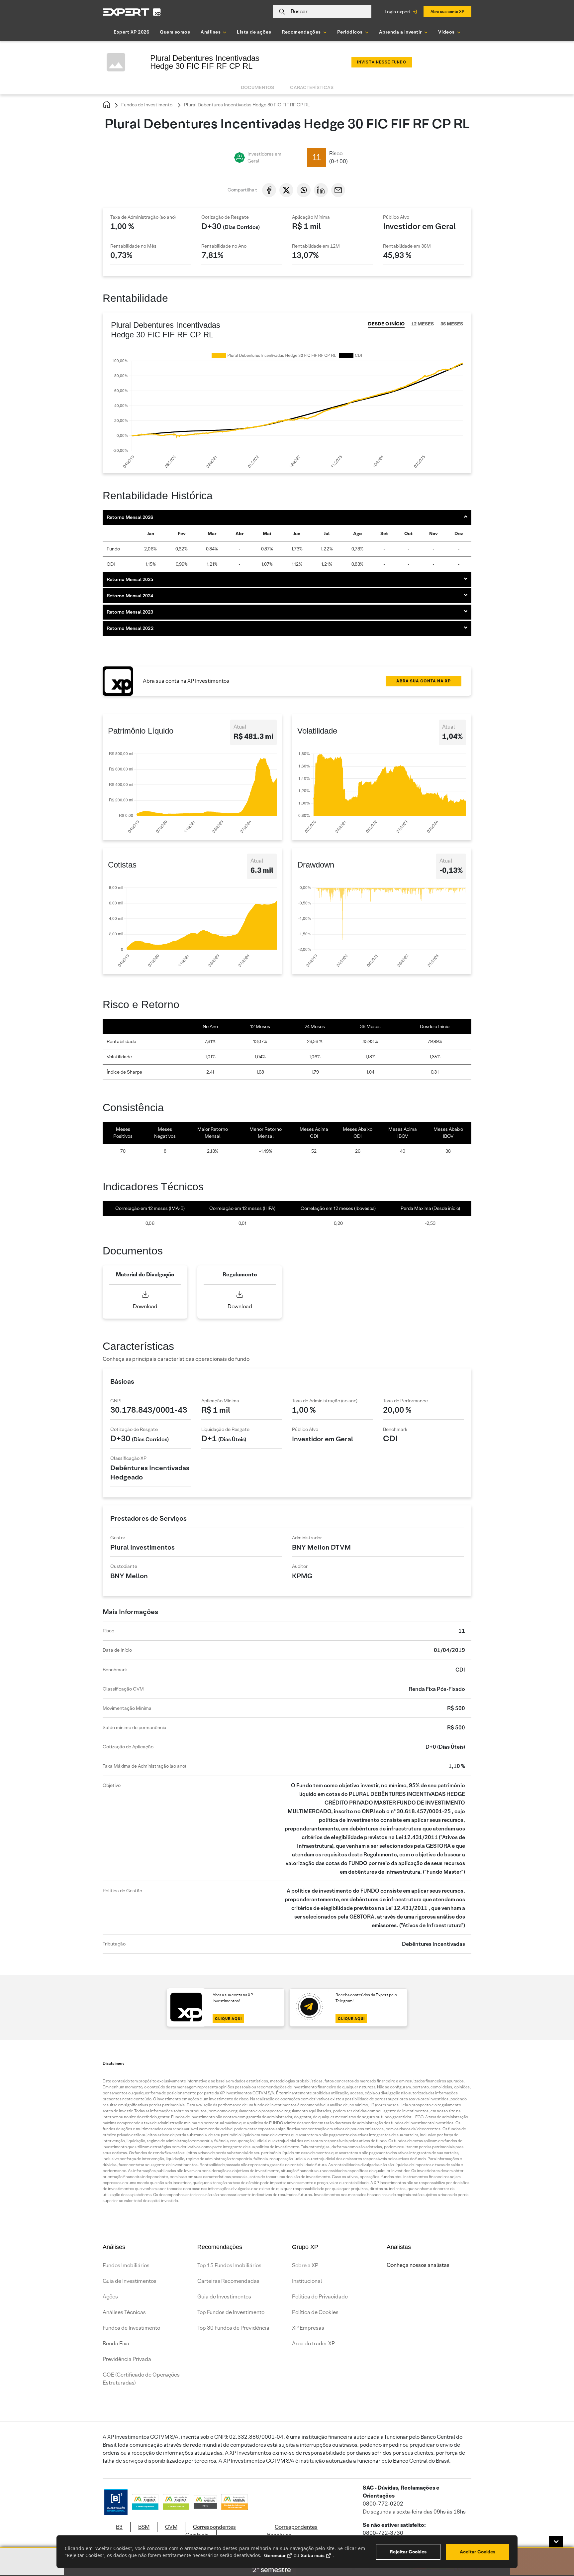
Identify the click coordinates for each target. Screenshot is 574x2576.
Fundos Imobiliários (126, 2265)
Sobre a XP (305, 2265)
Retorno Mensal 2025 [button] (130, 579)
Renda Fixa (116, 2343)
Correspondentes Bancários (292, 2531)
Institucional (307, 2281)
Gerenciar (275, 2555)
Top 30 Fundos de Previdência (233, 2328)
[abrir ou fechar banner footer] (556, 2542)
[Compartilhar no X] (286, 190)
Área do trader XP (313, 2343)
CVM (171, 2527)
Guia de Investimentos (130, 2281)
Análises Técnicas (124, 2312)
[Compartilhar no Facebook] (269, 190)
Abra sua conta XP (447, 11)
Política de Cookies (315, 2312)
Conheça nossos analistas (418, 2265)
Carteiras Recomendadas (228, 2281)
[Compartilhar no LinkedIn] (321, 190)
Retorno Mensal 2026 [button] (130, 517)
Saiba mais (313, 2555)
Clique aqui (228, 2019)
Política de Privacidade (320, 2297)
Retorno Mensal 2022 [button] (130, 628)
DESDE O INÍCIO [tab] (386, 324)
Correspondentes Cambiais (211, 2531)
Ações (110, 2297)
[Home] (107, 105)
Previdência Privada (127, 2359)
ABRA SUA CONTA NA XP (424, 681)
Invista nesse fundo (382, 62)
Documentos (257, 87)
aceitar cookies (478, 2552)
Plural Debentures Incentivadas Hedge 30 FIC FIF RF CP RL (246, 105)
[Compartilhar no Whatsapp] (304, 190)
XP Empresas (308, 2328)
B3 (119, 2527)
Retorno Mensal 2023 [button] (130, 612)
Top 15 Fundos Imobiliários (229, 2265)
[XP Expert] (132, 12)
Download (145, 1306)
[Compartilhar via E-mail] (338, 190)
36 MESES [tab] (452, 324)
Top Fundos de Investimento (231, 2312)
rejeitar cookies (408, 2552)
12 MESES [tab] (423, 324)
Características (312, 87)
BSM (144, 2527)
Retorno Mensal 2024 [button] (130, 596)
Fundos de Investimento (146, 105)
